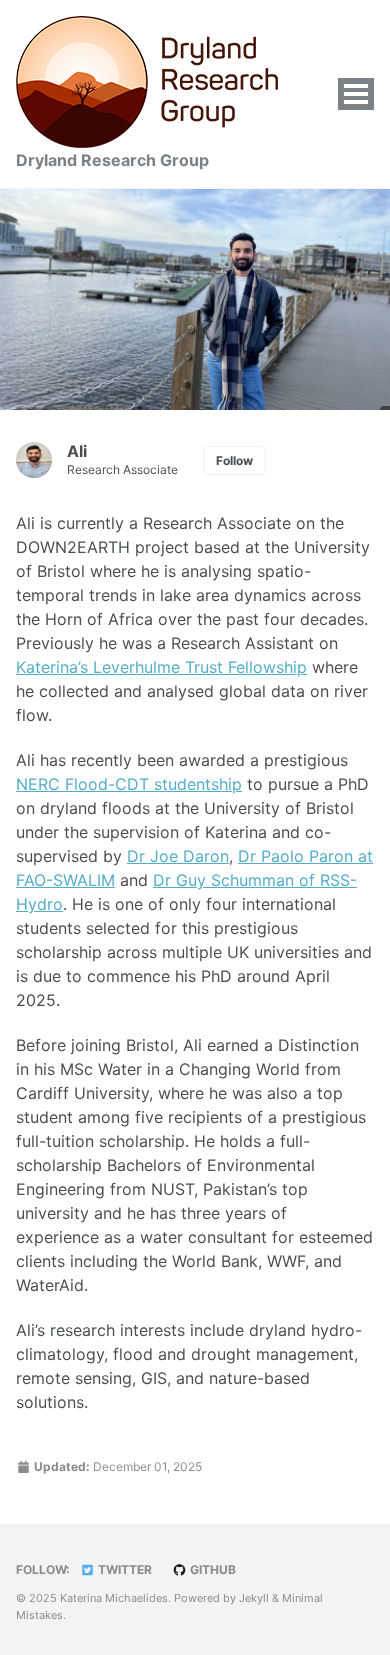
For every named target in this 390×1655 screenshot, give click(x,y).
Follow (234, 460)
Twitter (123, 1569)
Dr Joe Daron (178, 856)
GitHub (211, 1569)
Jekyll (254, 1598)
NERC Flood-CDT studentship (129, 784)
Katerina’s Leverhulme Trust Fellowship (161, 667)
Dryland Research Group (112, 160)
